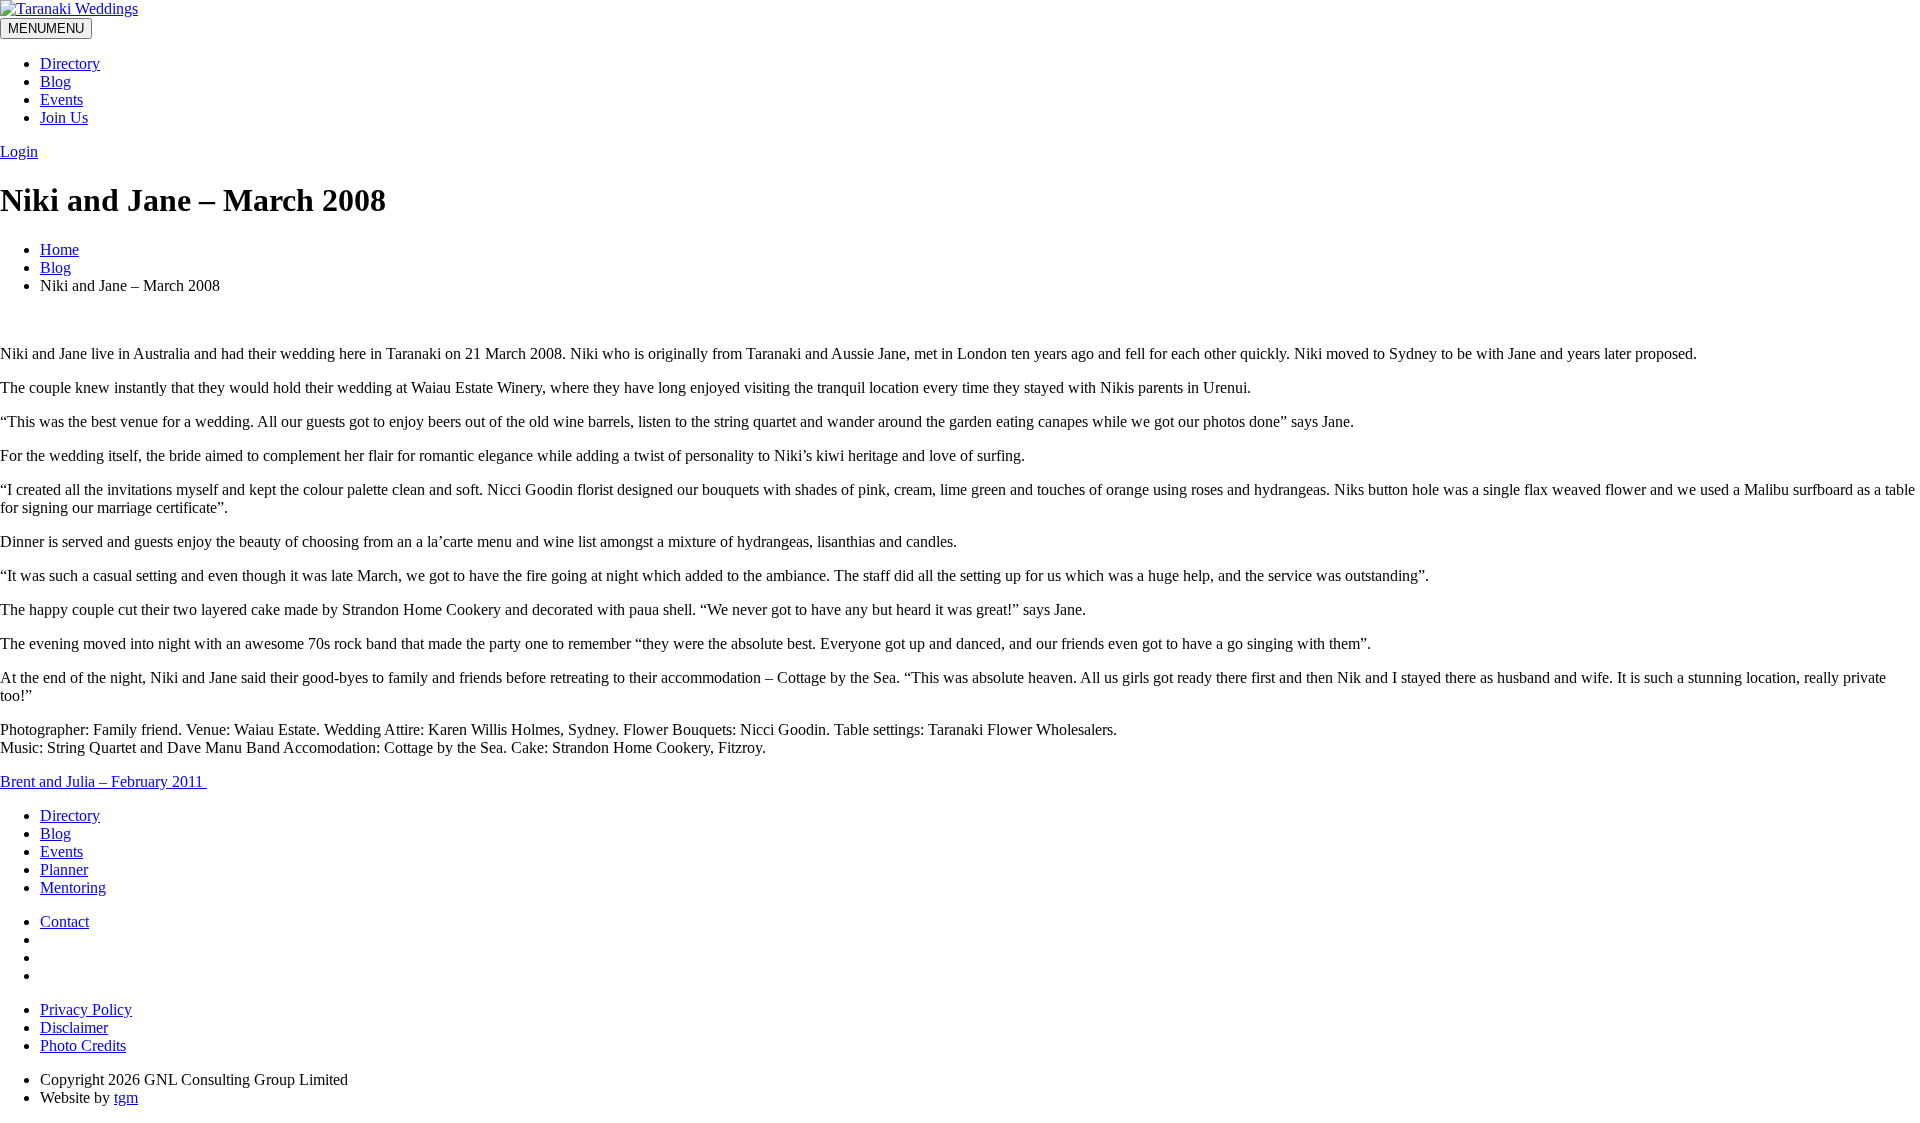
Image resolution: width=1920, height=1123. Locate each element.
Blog (55, 81)
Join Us (64, 117)
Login (19, 151)
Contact (64, 921)
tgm (126, 1097)
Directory (70, 63)
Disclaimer (74, 1027)
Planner (64, 869)
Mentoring (73, 887)
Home (59, 249)
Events (61, 99)
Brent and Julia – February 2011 (103, 781)
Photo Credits (83, 1045)
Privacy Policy (86, 1009)
